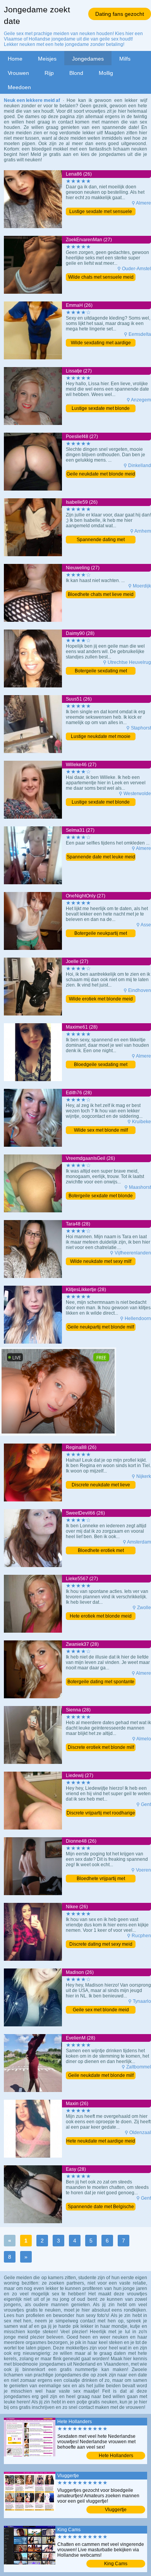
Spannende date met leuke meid (101, 857)
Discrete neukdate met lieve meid (101, 1485)
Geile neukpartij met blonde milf (101, 1327)
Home (15, 59)
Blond (76, 73)
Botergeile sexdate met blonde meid (101, 1196)
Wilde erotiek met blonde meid (101, 999)
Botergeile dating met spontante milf (101, 1682)
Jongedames (88, 59)
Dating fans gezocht (120, 14)
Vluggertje (116, 2510)
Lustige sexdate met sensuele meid (101, 212)
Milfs (125, 59)
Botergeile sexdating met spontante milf (101, 671)
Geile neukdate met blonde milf (101, 2075)
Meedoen (19, 87)
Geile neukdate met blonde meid (101, 474)
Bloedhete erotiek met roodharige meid (101, 1551)
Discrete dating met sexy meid (101, 1944)
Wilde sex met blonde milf (101, 1130)
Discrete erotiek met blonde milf (101, 1747)
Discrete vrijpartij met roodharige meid (101, 1814)
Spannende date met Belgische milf (101, 2207)
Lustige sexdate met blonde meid (101, 409)
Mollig (106, 73)
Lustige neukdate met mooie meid (101, 737)
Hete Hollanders (116, 2456)
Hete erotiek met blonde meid (101, 1616)
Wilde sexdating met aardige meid (101, 343)
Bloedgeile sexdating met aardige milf (101, 1065)
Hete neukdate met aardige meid (101, 2141)
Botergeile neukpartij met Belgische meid (101, 934)
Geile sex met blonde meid (101, 2010)
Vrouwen (18, 73)
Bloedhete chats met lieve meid (101, 594)
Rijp (49, 73)
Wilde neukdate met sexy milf (101, 1261)
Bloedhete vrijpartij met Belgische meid (101, 1879)
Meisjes (47, 59)
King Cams (116, 2564)
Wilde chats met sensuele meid (101, 277)
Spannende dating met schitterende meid (101, 540)
